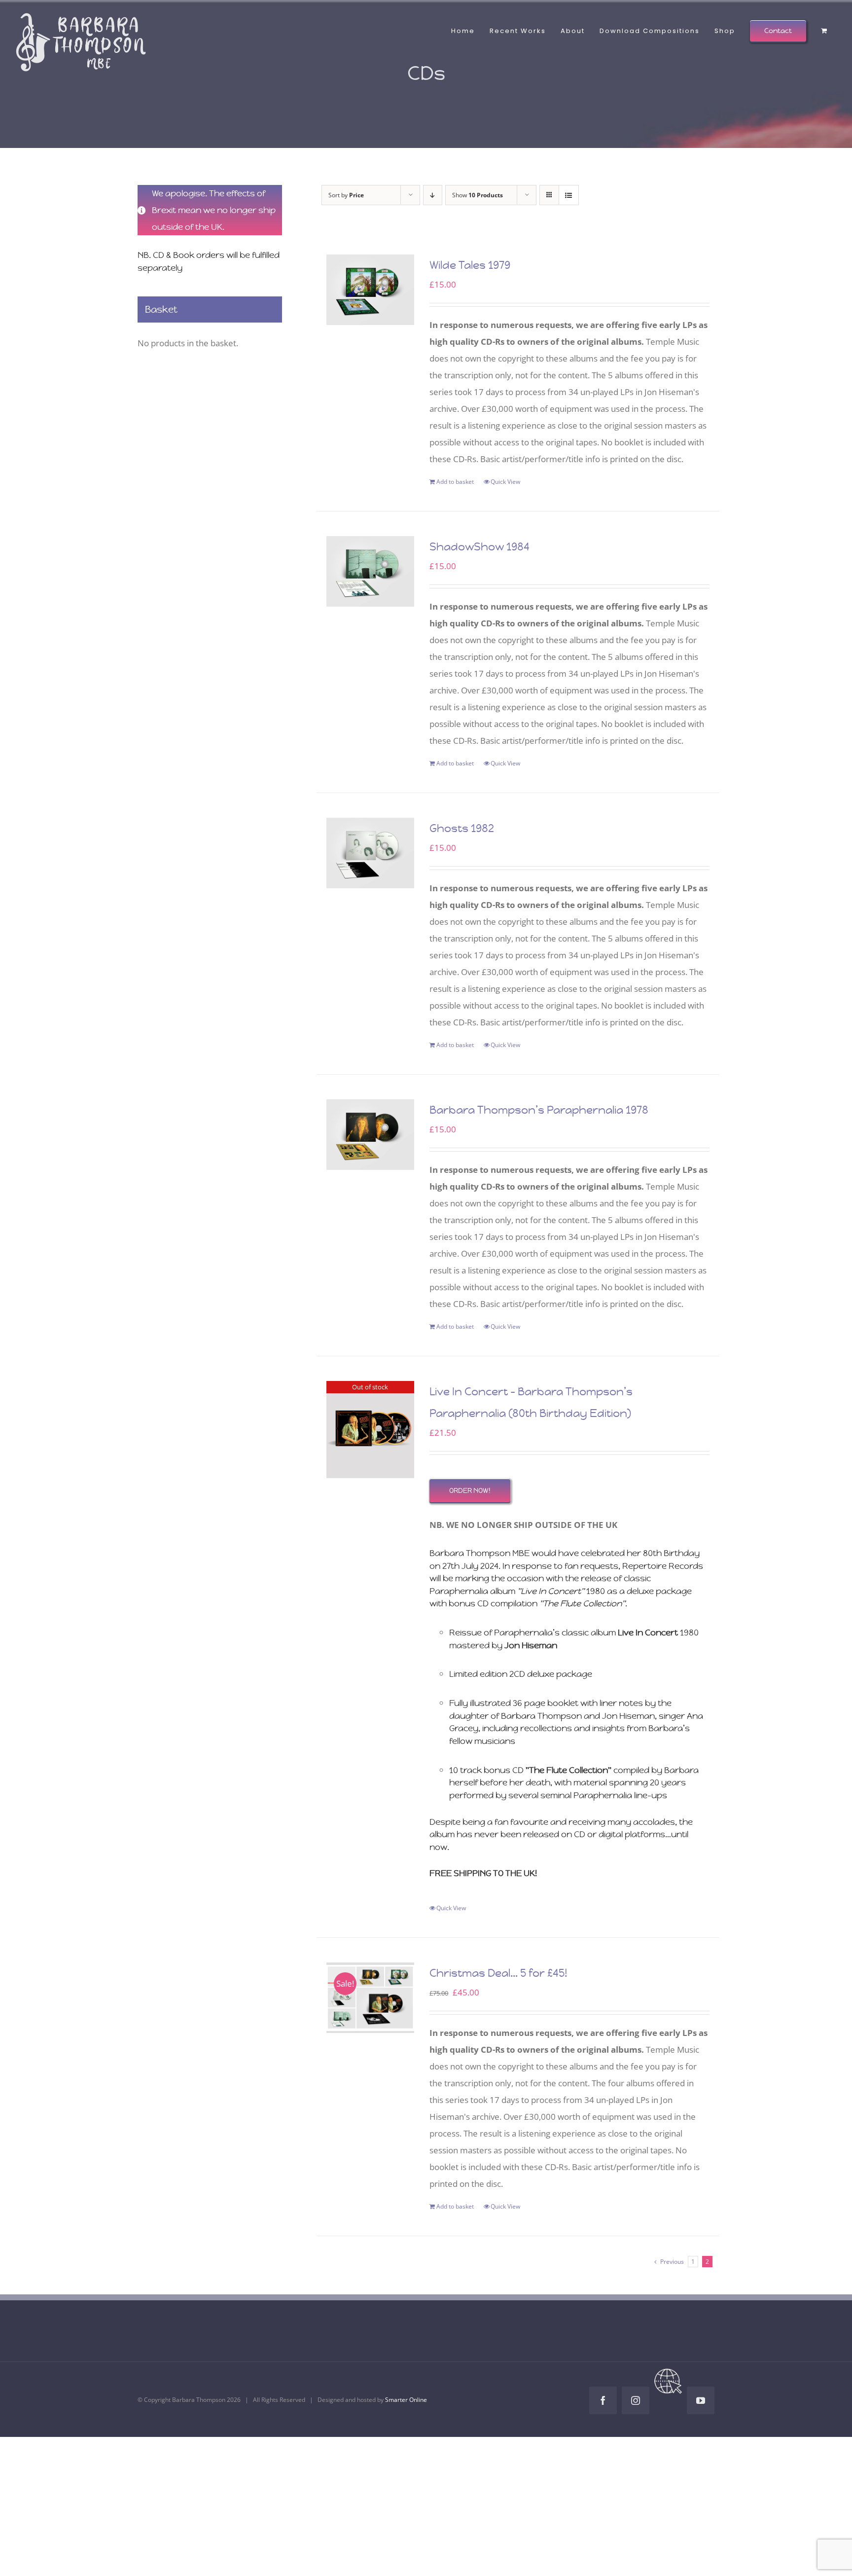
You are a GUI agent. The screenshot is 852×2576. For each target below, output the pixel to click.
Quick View (505, 482)
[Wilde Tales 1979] (371, 290)
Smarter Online (406, 2400)
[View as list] (569, 195)
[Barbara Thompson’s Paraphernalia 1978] (371, 1135)
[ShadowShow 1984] (371, 571)
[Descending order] (433, 195)
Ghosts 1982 (462, 828)
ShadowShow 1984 (479, 547)
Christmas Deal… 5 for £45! (498, 1973)
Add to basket (455, 482)
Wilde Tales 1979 (470, 265)
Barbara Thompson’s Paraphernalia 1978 (539, 1110)
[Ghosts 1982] (371, 853)
